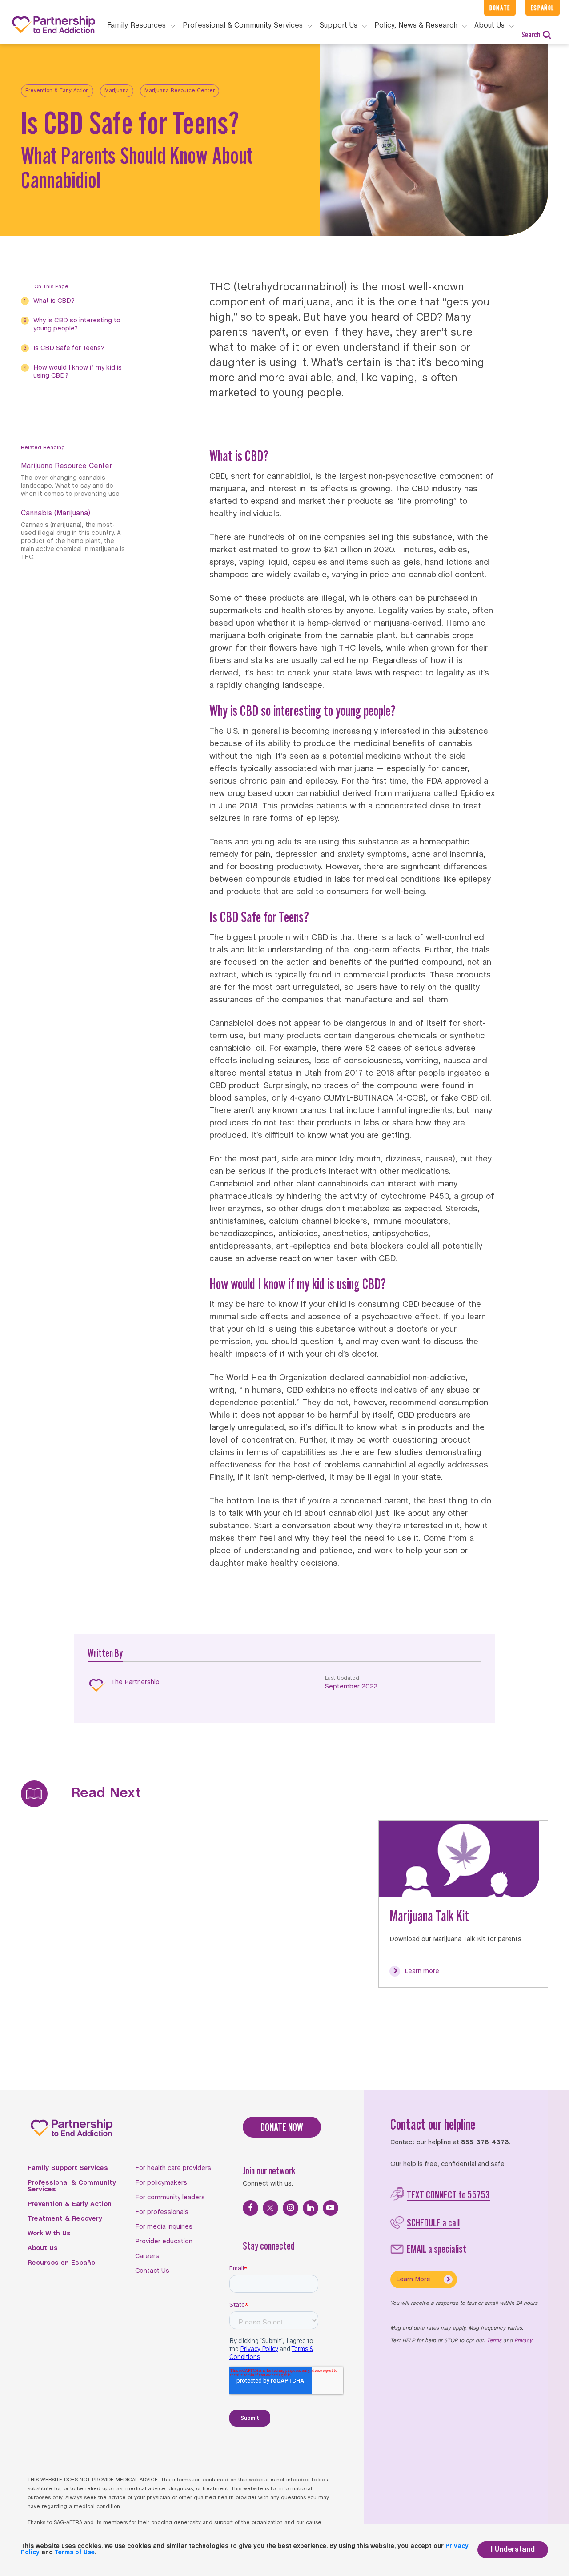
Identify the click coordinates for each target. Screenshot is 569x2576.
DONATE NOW (282, 2127)
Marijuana (117, 91)
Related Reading (43, 448)
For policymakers (161, 2183)
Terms (494, 2341)
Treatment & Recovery (65, 2219)
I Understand (513, 2550)
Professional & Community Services (72, 2186)
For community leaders (170, 2198)
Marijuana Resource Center (180, 91)
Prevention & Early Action (57, 91)
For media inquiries (164, 2227)
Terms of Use (75, 2553)
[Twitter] (270, 2208)
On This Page (51, 287)
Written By (105, 1653)
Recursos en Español (62, 2263)
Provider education (164, 2242)
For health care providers (173, 2168)
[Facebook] (250, 2208)
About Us (43, 2248)
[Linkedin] (311, 2208)
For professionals (162, 2212)
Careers (147, 2256)
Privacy (523, 2341)
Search (531, 34)
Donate (500, 8)
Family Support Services (68, 2168)
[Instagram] (291, 2208)
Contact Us (152, 2271)
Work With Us (49, 2234)
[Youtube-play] (331, 2208)
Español (543, 8)
